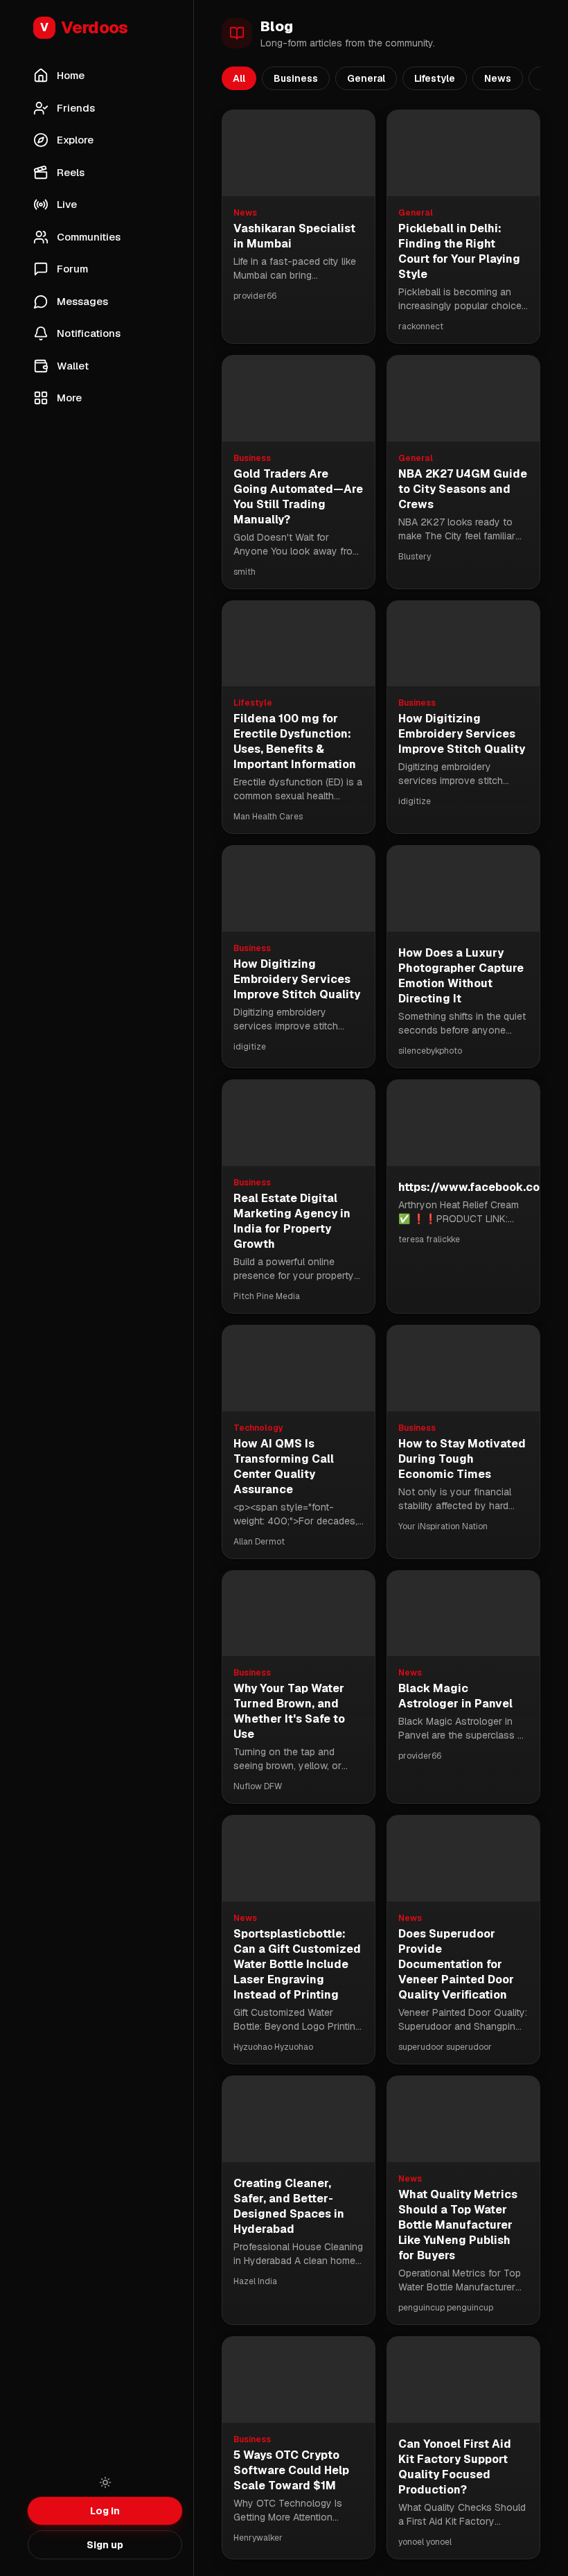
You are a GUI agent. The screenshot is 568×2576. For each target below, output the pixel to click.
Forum (72, 269)
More (69, 398)
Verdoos (84, 27)
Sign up (105, 2545)
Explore (75, 140)
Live (67, 204)
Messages (82, 301)
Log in (105, 2511)
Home (71, 75)
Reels (71, 172)
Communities (89, 237)
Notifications (89, 333)
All (239, 78)
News (498, 78)
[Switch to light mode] (105, 2482)
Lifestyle (435, 78)
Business (296, 78)
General (366, 78)
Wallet (73, 366)
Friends (76, 108)
